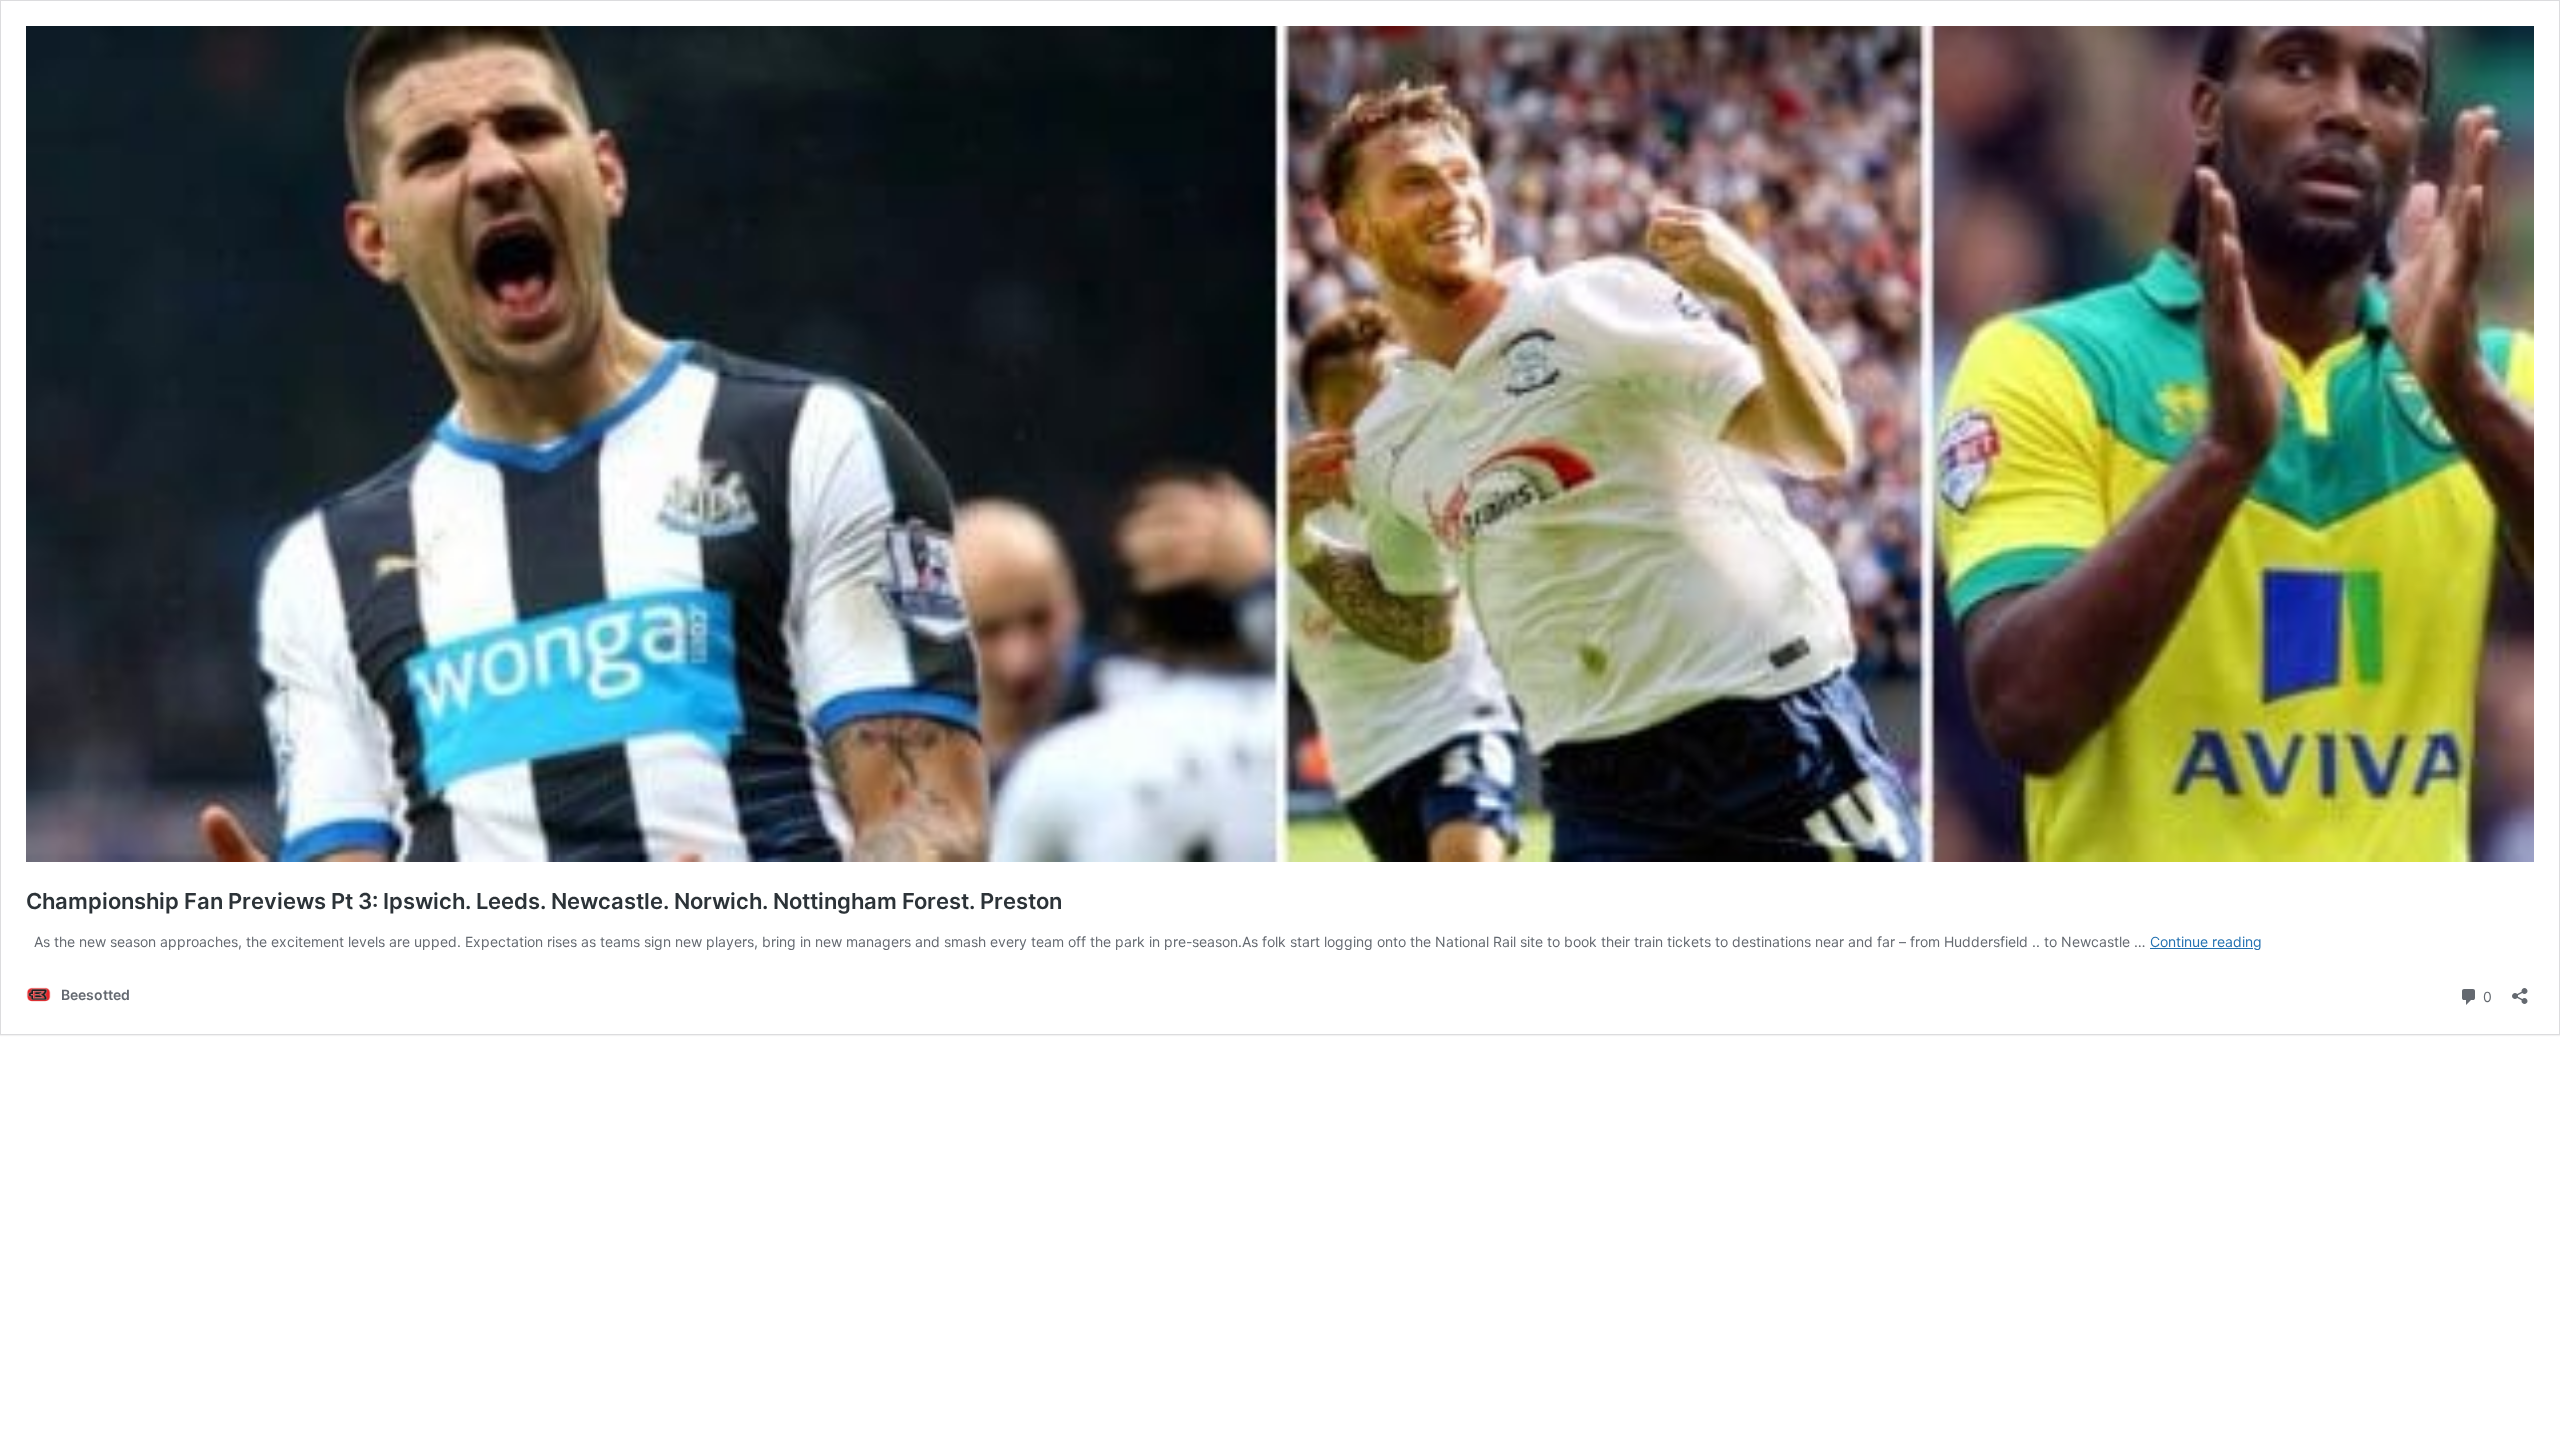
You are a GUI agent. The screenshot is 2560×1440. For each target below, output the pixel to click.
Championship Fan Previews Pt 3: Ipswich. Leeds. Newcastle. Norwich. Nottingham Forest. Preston (544, 901)
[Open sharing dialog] (2520, 989)
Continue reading (2206, 941)
